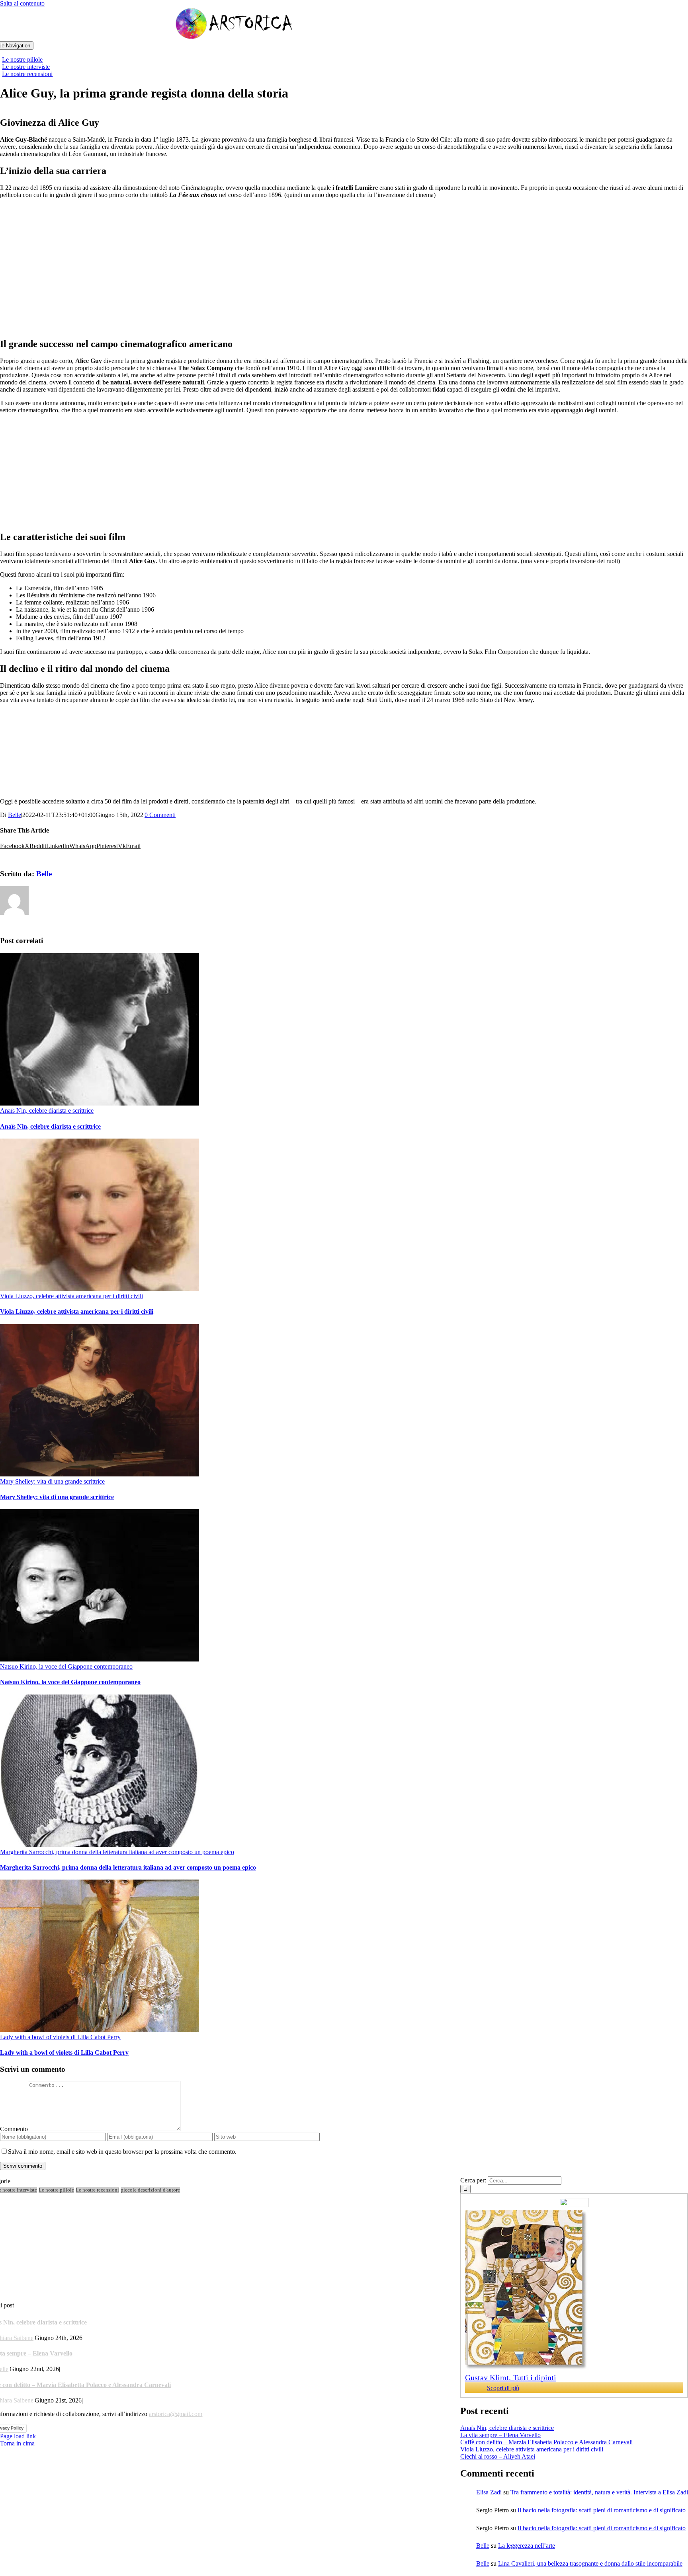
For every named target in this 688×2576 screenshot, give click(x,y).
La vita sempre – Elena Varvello (500, 2435)
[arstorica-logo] (235, 38)
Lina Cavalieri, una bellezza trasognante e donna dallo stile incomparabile (590, 2563)
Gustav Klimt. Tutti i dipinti (511, 2377)
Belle (15, 815)
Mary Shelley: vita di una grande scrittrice (52, 1481)
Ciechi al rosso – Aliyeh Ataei (498, 2456)
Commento (14, 2129)
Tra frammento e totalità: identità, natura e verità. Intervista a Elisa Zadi (599, 2492)
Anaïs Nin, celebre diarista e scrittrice (47, 1111)
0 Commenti (160, 815)
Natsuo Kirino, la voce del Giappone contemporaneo (66, 1666)
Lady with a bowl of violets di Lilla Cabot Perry (60, 2037)
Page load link (18, 2436)
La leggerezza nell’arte (527, 2546)
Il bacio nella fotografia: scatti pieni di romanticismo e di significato (602, 2510)
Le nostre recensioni (97, 2190)
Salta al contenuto (22, 3)
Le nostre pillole (56, 2190)
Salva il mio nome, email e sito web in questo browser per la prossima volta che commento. (122, 2152)
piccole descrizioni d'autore (150, 2190)
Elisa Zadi (489, 2492)
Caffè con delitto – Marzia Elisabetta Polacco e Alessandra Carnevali (546, 2442)
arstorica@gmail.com (176, 2414)
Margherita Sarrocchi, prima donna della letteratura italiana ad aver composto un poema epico (117, 1852)
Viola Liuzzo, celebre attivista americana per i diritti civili (71, 1296)
